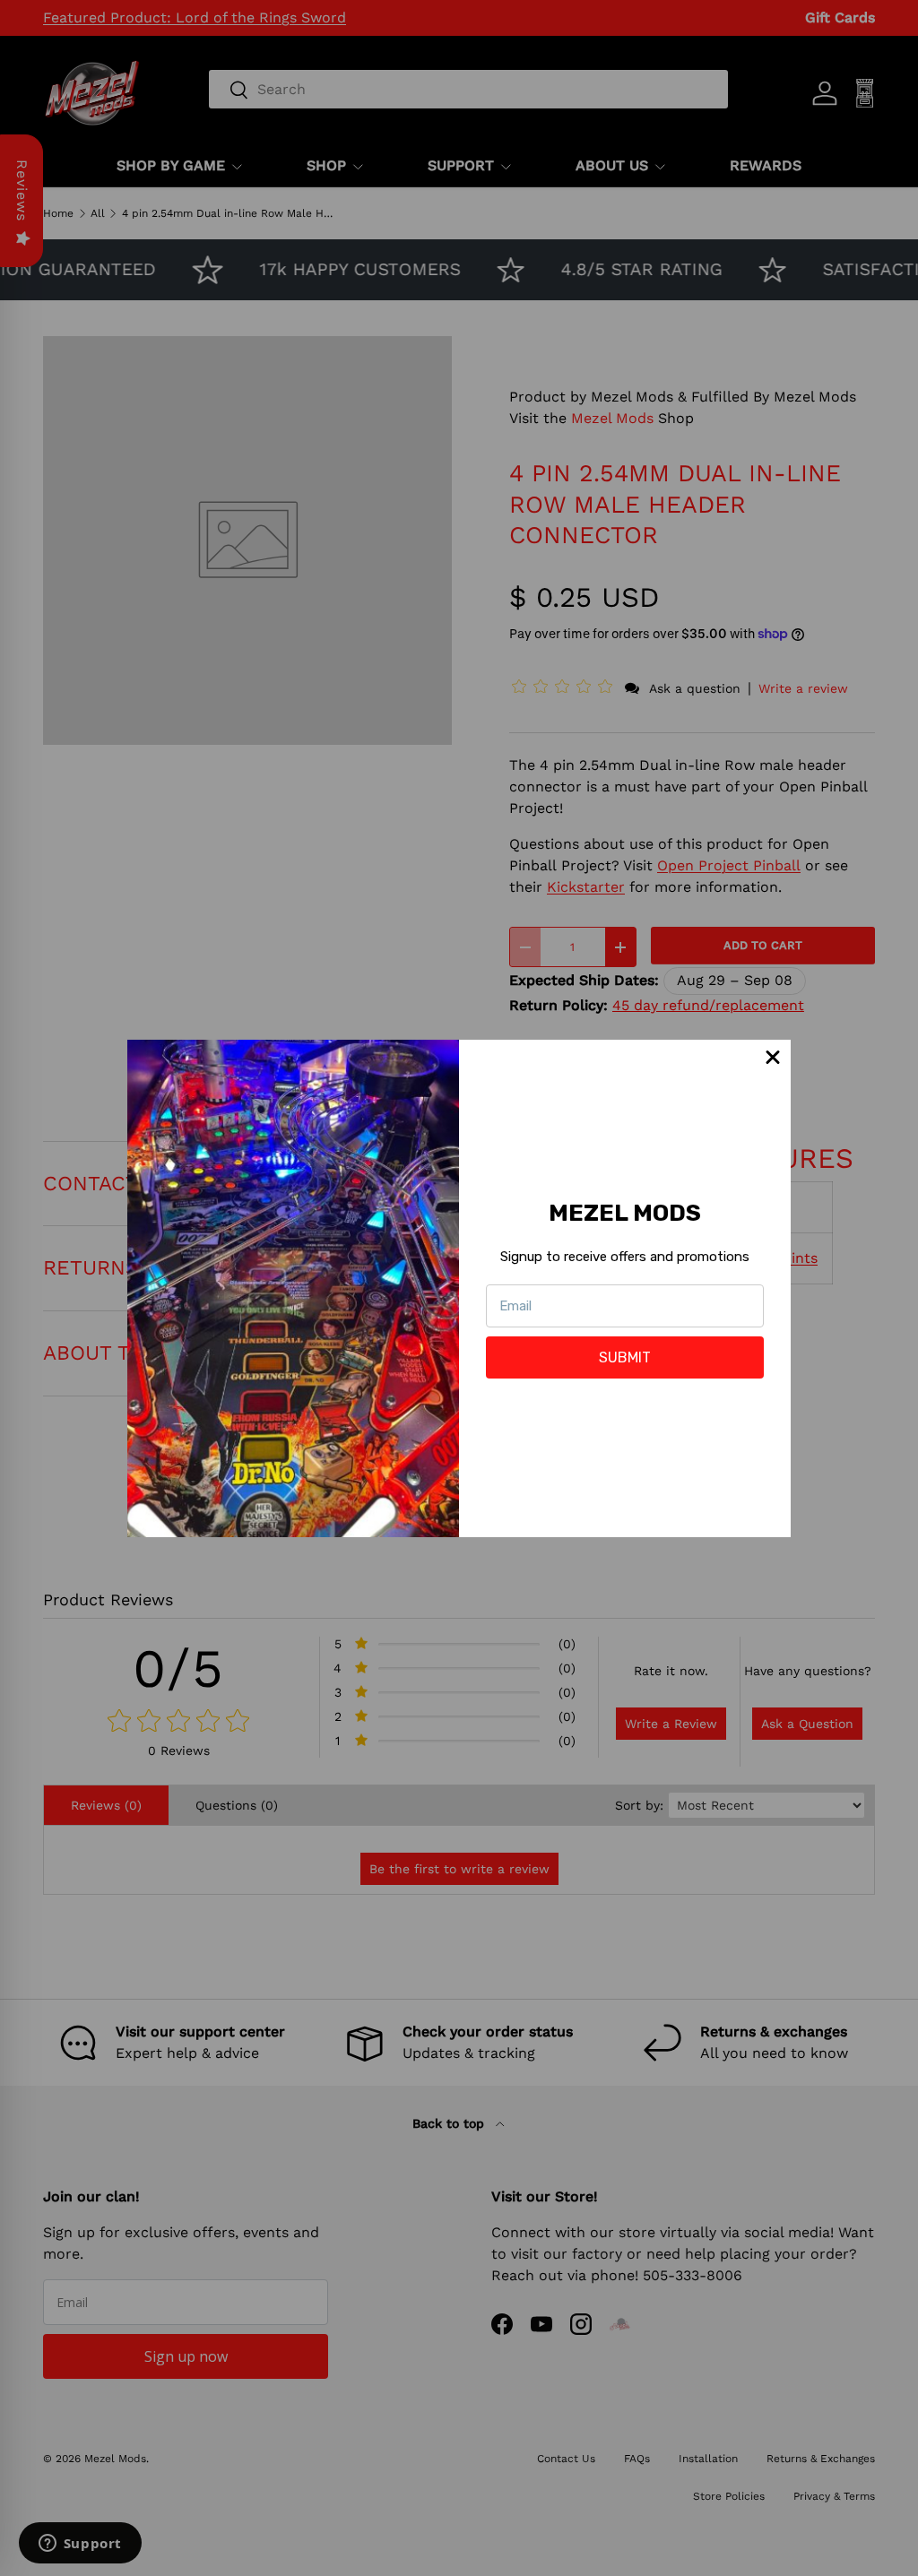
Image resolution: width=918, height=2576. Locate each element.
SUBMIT (625, 1357)
